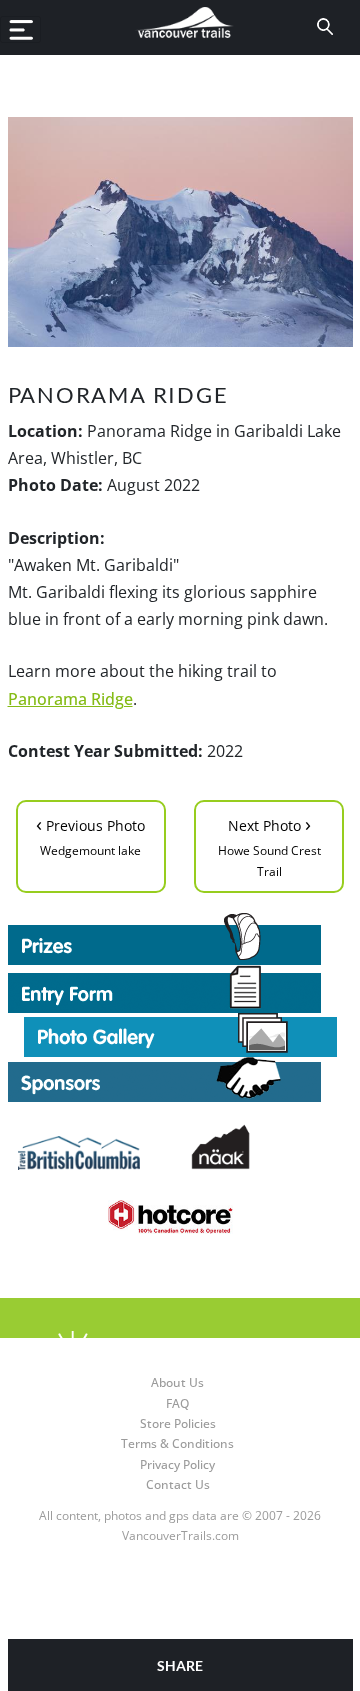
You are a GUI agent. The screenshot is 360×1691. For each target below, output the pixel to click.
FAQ (177, 1403)
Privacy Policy (177, 1464)
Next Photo (269, 845)
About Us (177, 1382)
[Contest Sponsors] (180, 1079)
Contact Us (178, 1484)
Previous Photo (90, 834)
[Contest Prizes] (180, 939)
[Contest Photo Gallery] (180, 1033)
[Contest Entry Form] (180, 989)
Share (180, 1665)
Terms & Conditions (177, 1443)
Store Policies (178, 1423)
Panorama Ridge (70, 699)
